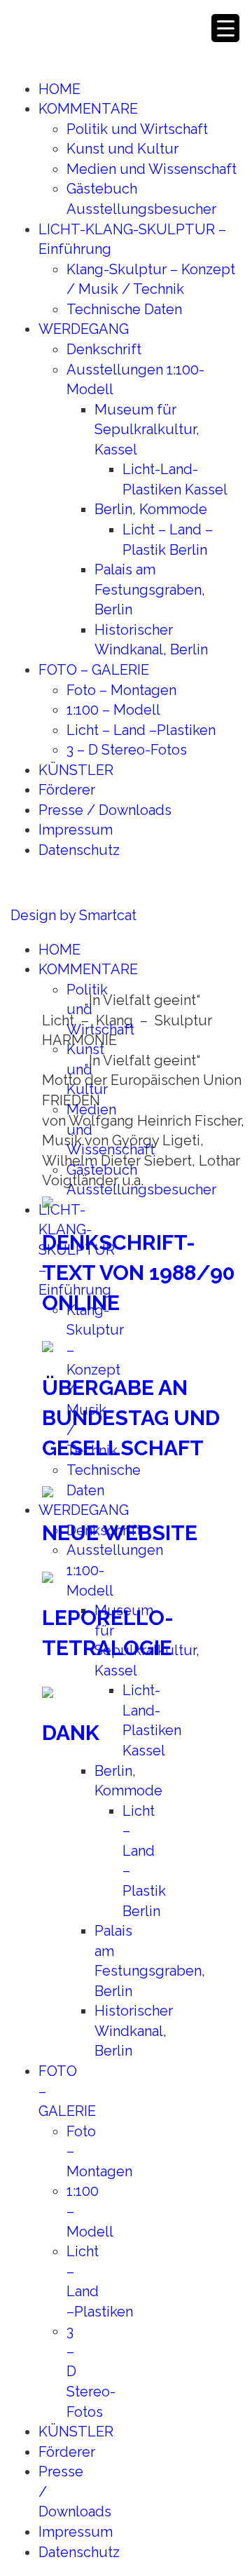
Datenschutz (79, 850)
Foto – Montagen (121, 690)
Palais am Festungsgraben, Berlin (150, 589)
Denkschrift (104, 349)
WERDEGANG (84, 329)
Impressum (76, 830)
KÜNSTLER (76, 770)
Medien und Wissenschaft (152, 169)
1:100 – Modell (113, 710)
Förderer (67, 790)
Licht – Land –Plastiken (141, 730)
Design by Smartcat (73, 915)
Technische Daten (124, 309)
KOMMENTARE (88, 109)
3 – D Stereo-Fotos (127, 750)
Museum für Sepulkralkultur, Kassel (147, 430)
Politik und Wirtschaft (137, 129)
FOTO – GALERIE (94, 670)
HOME (59, 89)
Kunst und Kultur (122, 149)
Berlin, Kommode (151, 509)
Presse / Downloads (105, 810)
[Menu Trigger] (225, 28)
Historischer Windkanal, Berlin (134, 2031)
